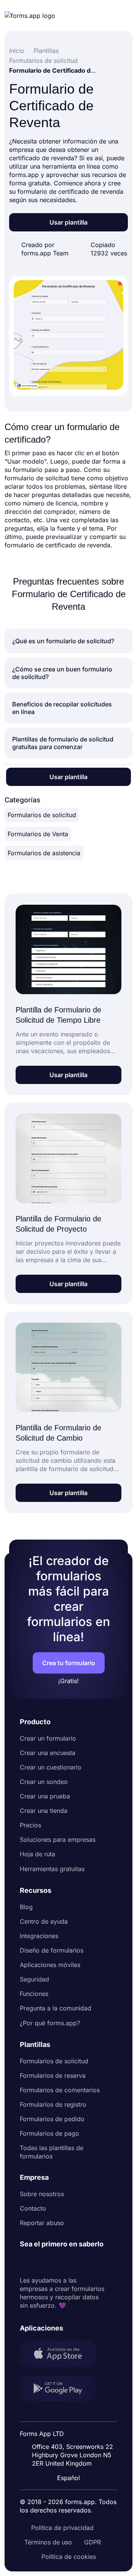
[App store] (62, 2355)
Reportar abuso (42, 2223)
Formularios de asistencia (44, 853)
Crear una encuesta (48, 1753)
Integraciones (39, 1936)
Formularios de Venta (38, 834)
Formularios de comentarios (60, 2090)
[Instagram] (43, 2262)
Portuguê (72, 2428)
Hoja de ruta (37, 1854)
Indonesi (71, 2414)
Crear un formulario (48, 1738)
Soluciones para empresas (58, 1840)
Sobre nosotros (42, 2194)
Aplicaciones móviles (50, 1965)
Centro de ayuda (44, 1921)
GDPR (92, 2542)
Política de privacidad (62, 2528)
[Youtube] (76, 2262)
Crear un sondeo (44, 1782)
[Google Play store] (62, 2389)
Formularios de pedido (52, 2119)
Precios (30, 1825)
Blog (26, 1907)
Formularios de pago (49, 2133)
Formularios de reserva (53, 2075)
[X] (59, 2262)
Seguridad (34, 1979)
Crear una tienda (44, 1811)
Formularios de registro (53, 2104)
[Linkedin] (26, 2262)
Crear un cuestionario (51, 1767)
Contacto (33, 2208)
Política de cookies (69, 2557)
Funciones (34, 1994)
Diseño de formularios (52, 1950)
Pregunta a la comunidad (56, 2008)
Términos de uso (48, 2542)
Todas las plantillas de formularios (52, 2152)
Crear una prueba (45, 1796)
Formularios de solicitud (42, 815)
